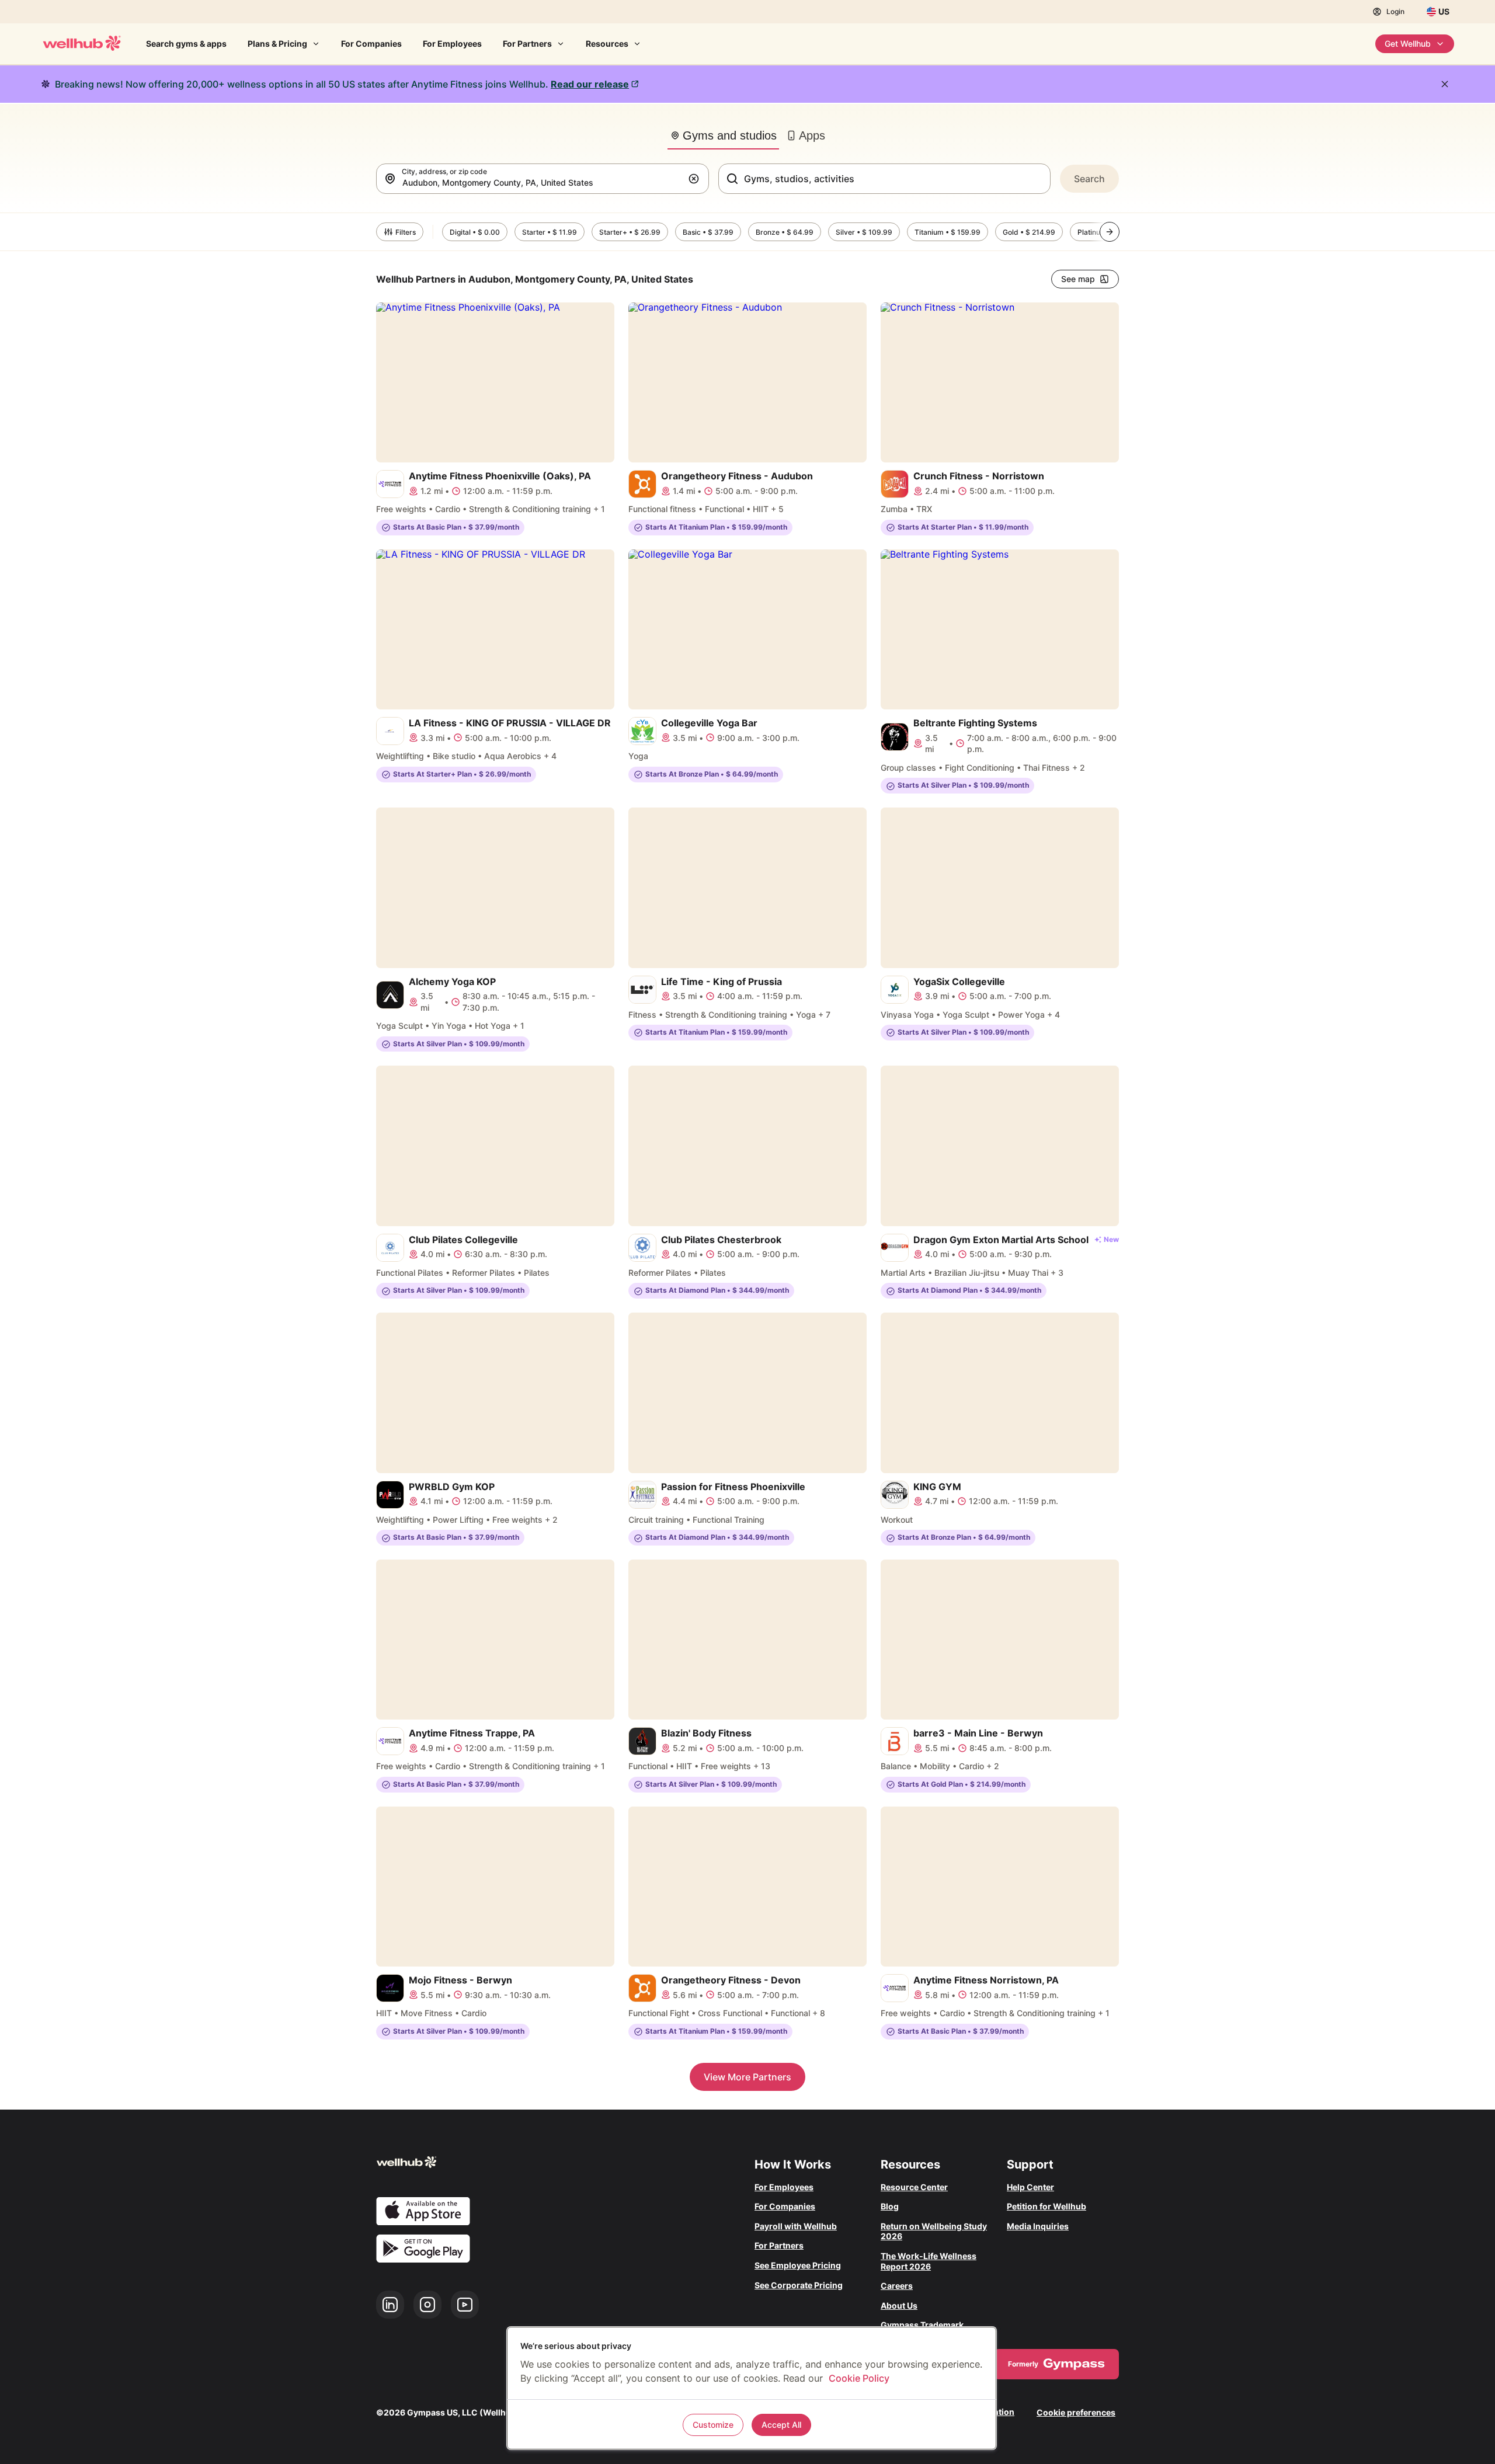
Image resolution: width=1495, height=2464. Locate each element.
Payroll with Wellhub (796, 2226)
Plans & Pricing (277, 43)
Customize (713, 2425)
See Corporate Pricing (799, 2285)
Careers (897, 2286)
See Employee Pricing (798, 2265)
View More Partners (747, 2077)
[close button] (1445, 84)
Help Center (1030, 2187)
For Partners (527, 43)
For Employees (452, 43)
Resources (607, 43)
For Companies (371, 43)
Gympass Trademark (922, 2325)
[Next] (1110, 232)
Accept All (781, 2425)
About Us (899, 2305)
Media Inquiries (1038, 2226)
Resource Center (914, 2187)
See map (1078, 279)
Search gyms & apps (186, 43)
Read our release (590, 84)
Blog (890, 2206)
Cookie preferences (1076, 2412)
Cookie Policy (859, 2378)
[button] (696, 179)
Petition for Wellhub (1046, 2206)
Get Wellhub (1408, 43)
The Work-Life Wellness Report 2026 (929, 2261)
